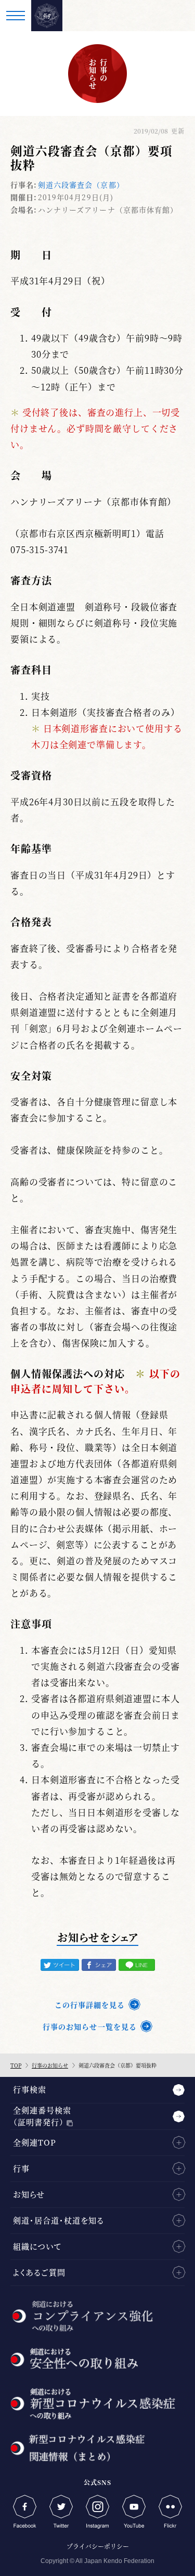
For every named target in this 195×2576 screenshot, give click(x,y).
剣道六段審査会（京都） (81, 185)
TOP (16, 2065)
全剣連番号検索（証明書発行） (42, 2116)
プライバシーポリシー (98, 2546)
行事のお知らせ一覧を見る (89, 2026)
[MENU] (16, 16)
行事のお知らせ (50, 2065)
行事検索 (30, 2089)
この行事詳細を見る (90, 2005)
